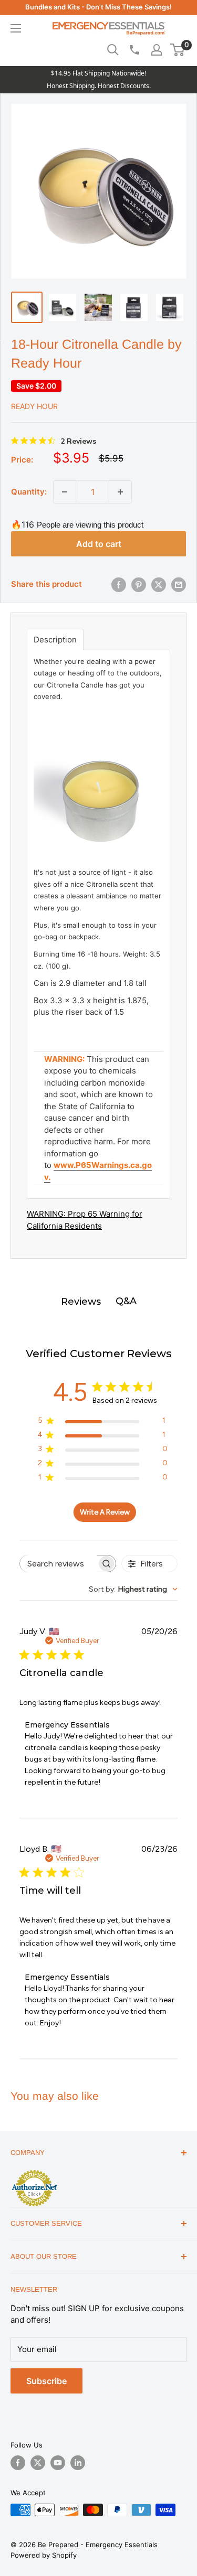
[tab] (55, 640)
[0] (178, 50)
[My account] (157, 50)
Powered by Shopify (44, 2555)
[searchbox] (58, 1564)
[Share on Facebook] (119, 585)
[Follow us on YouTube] (58, 2463)
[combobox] (133, 1589)
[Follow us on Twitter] (38, 2463)
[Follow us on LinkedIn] (78, 2463)
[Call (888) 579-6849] (134, 50)
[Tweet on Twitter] (159, 585)
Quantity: (29, 492)
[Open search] (113, 50)
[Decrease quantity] (65, 492)
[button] (177, 50)
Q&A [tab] (126, 1301)
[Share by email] (179, 585)
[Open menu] (16, 28)
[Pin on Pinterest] (139, 585)
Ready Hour (34, 406)
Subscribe (46, 2381)
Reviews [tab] (81, 1302)
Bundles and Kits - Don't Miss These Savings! (98, 7)
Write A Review (105, 1512)
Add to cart (99, 544)
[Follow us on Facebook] (18, 2463)
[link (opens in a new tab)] (34, 2172)
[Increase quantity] (120, 492)
